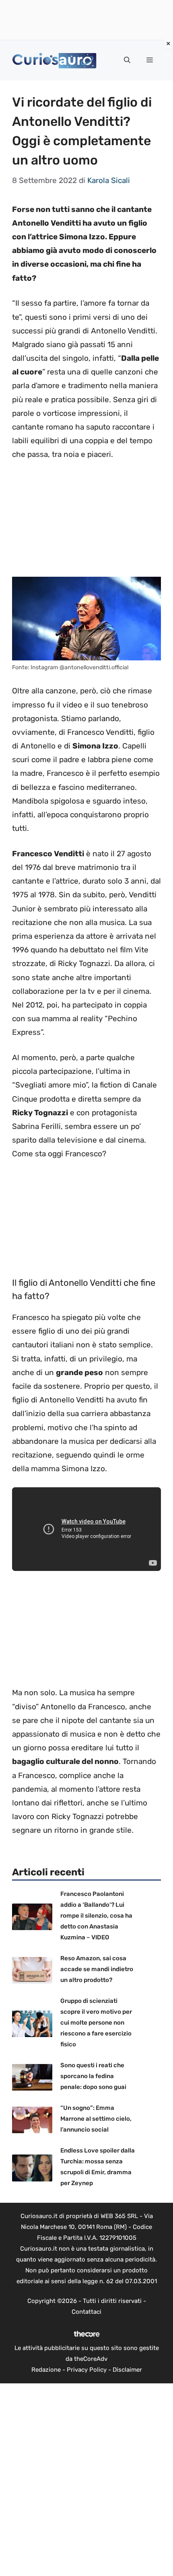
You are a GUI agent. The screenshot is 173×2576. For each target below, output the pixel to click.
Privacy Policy (87, 2370)
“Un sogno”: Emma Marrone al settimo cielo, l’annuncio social (96, 2119)
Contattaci (86, 2312)
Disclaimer (127, 2370)
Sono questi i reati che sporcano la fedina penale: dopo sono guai (93, 2076)
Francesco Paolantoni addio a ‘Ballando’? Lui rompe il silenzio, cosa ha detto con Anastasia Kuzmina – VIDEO (96, 1916)
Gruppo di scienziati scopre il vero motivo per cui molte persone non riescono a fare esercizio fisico (96, 2023)
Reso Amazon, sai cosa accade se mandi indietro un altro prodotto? (97, 1969)
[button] (127, 60)
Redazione (46, 2370)
